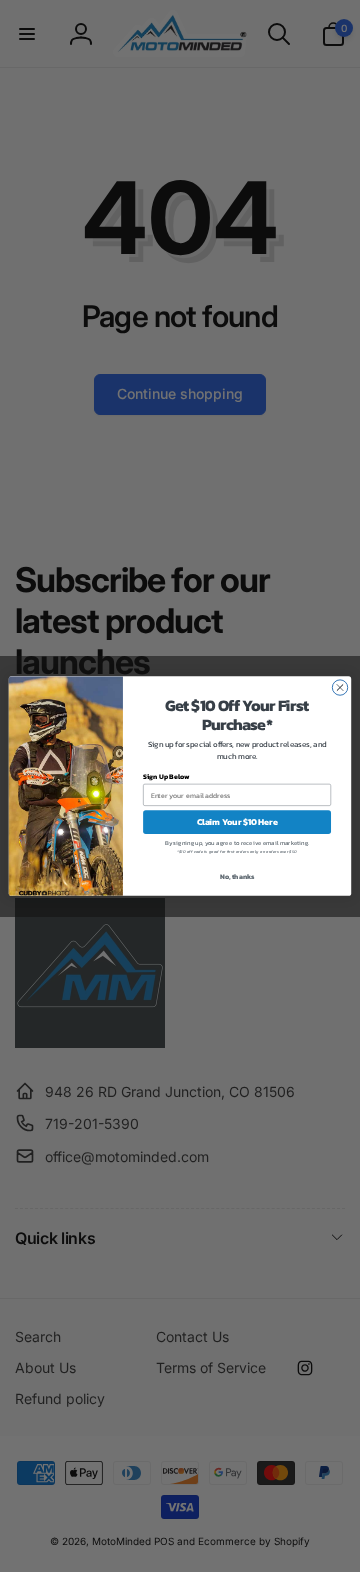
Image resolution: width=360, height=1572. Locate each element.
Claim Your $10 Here (237, 821)
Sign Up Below (166, 776)
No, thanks (237, 876)
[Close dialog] (339, 687)
